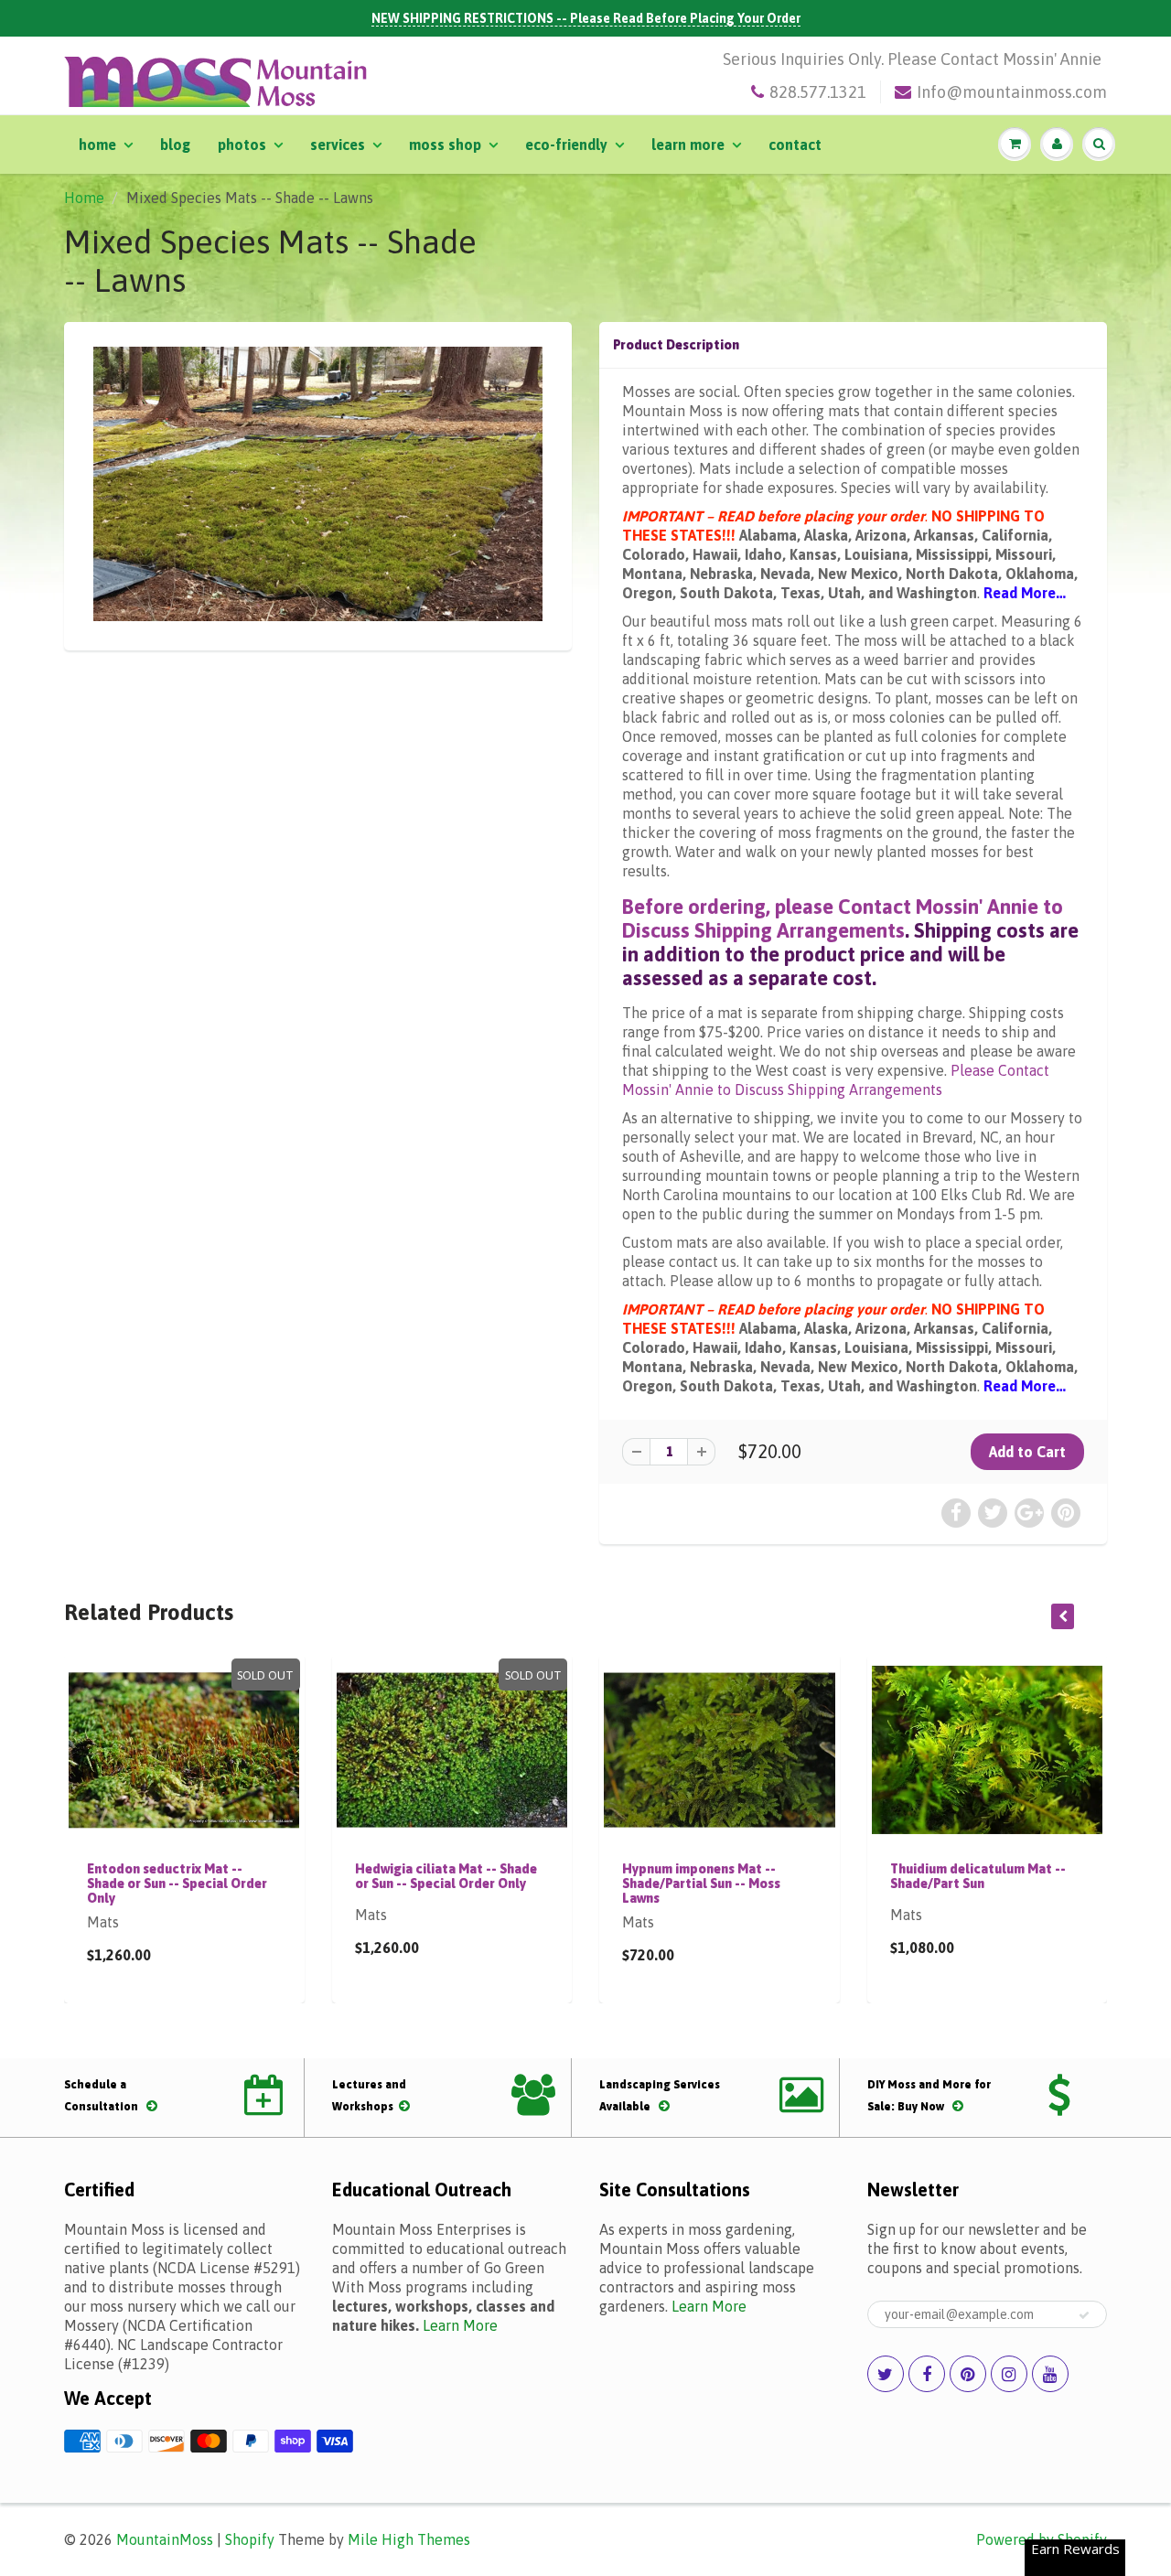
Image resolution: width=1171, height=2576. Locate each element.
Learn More (688, 145)
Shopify (250, 2539)
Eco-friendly (566, 145)
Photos (242, 145)
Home (97, 145)
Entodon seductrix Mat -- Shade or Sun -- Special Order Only (177, 1884)
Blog (175, 145)
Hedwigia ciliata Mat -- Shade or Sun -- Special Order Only (446, 1876)
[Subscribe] (1084, 2315)
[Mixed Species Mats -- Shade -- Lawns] (318, 484)
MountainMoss (165, 2539)
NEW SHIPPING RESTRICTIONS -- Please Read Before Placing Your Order (586, 18)
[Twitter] (886, 2374)
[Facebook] (927, 2374)
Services (338, 145)
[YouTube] (1050, 2374)
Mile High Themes (409, 2539)
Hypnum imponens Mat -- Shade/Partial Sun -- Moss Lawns (701, 1884)
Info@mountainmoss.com (1012, 92)
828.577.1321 (818, 92)
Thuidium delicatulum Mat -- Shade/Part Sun (978, 1876)
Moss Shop (445, 145)
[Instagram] (1009, 2374)
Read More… (1025, 593)
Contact (795, 145)
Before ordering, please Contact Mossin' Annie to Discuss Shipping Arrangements (843, 918)
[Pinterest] (968, 2374)
